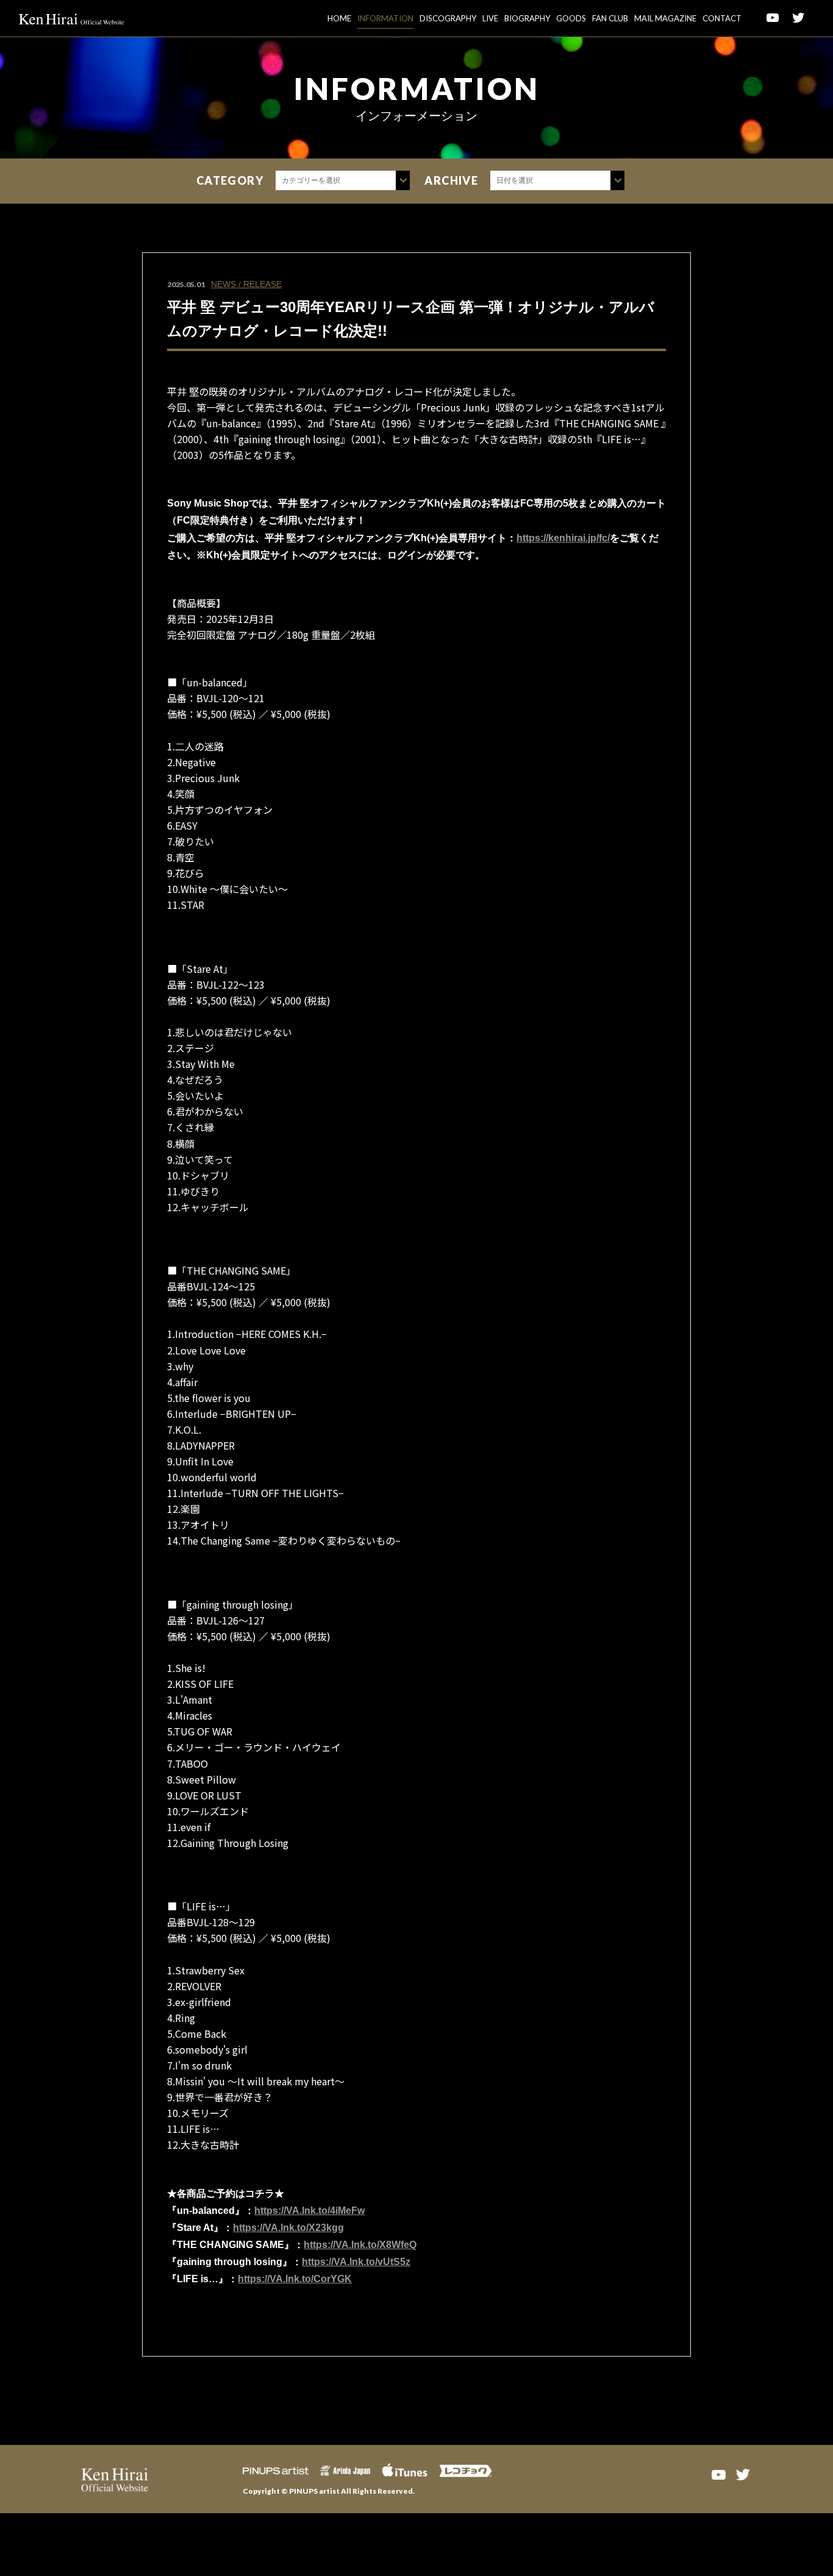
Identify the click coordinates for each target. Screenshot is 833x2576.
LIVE (490, 18)
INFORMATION (385, 18)
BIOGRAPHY (527, 18)
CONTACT (722, 18)
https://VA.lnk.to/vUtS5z (356, 2262)
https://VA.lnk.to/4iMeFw (309, 2211)
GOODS (571, 18)
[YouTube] (718, 2474)
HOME (339, 18)
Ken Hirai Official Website (72, 18)
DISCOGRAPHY (448, 18)
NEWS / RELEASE (246, 284)
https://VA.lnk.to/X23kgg (288, 2228)
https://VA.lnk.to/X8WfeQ (360, 2245)
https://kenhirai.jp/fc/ (563, 538)
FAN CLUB (610, 18)
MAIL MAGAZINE (665, 18)
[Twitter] (743, 2474)
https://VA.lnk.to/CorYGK (295, 2279)
